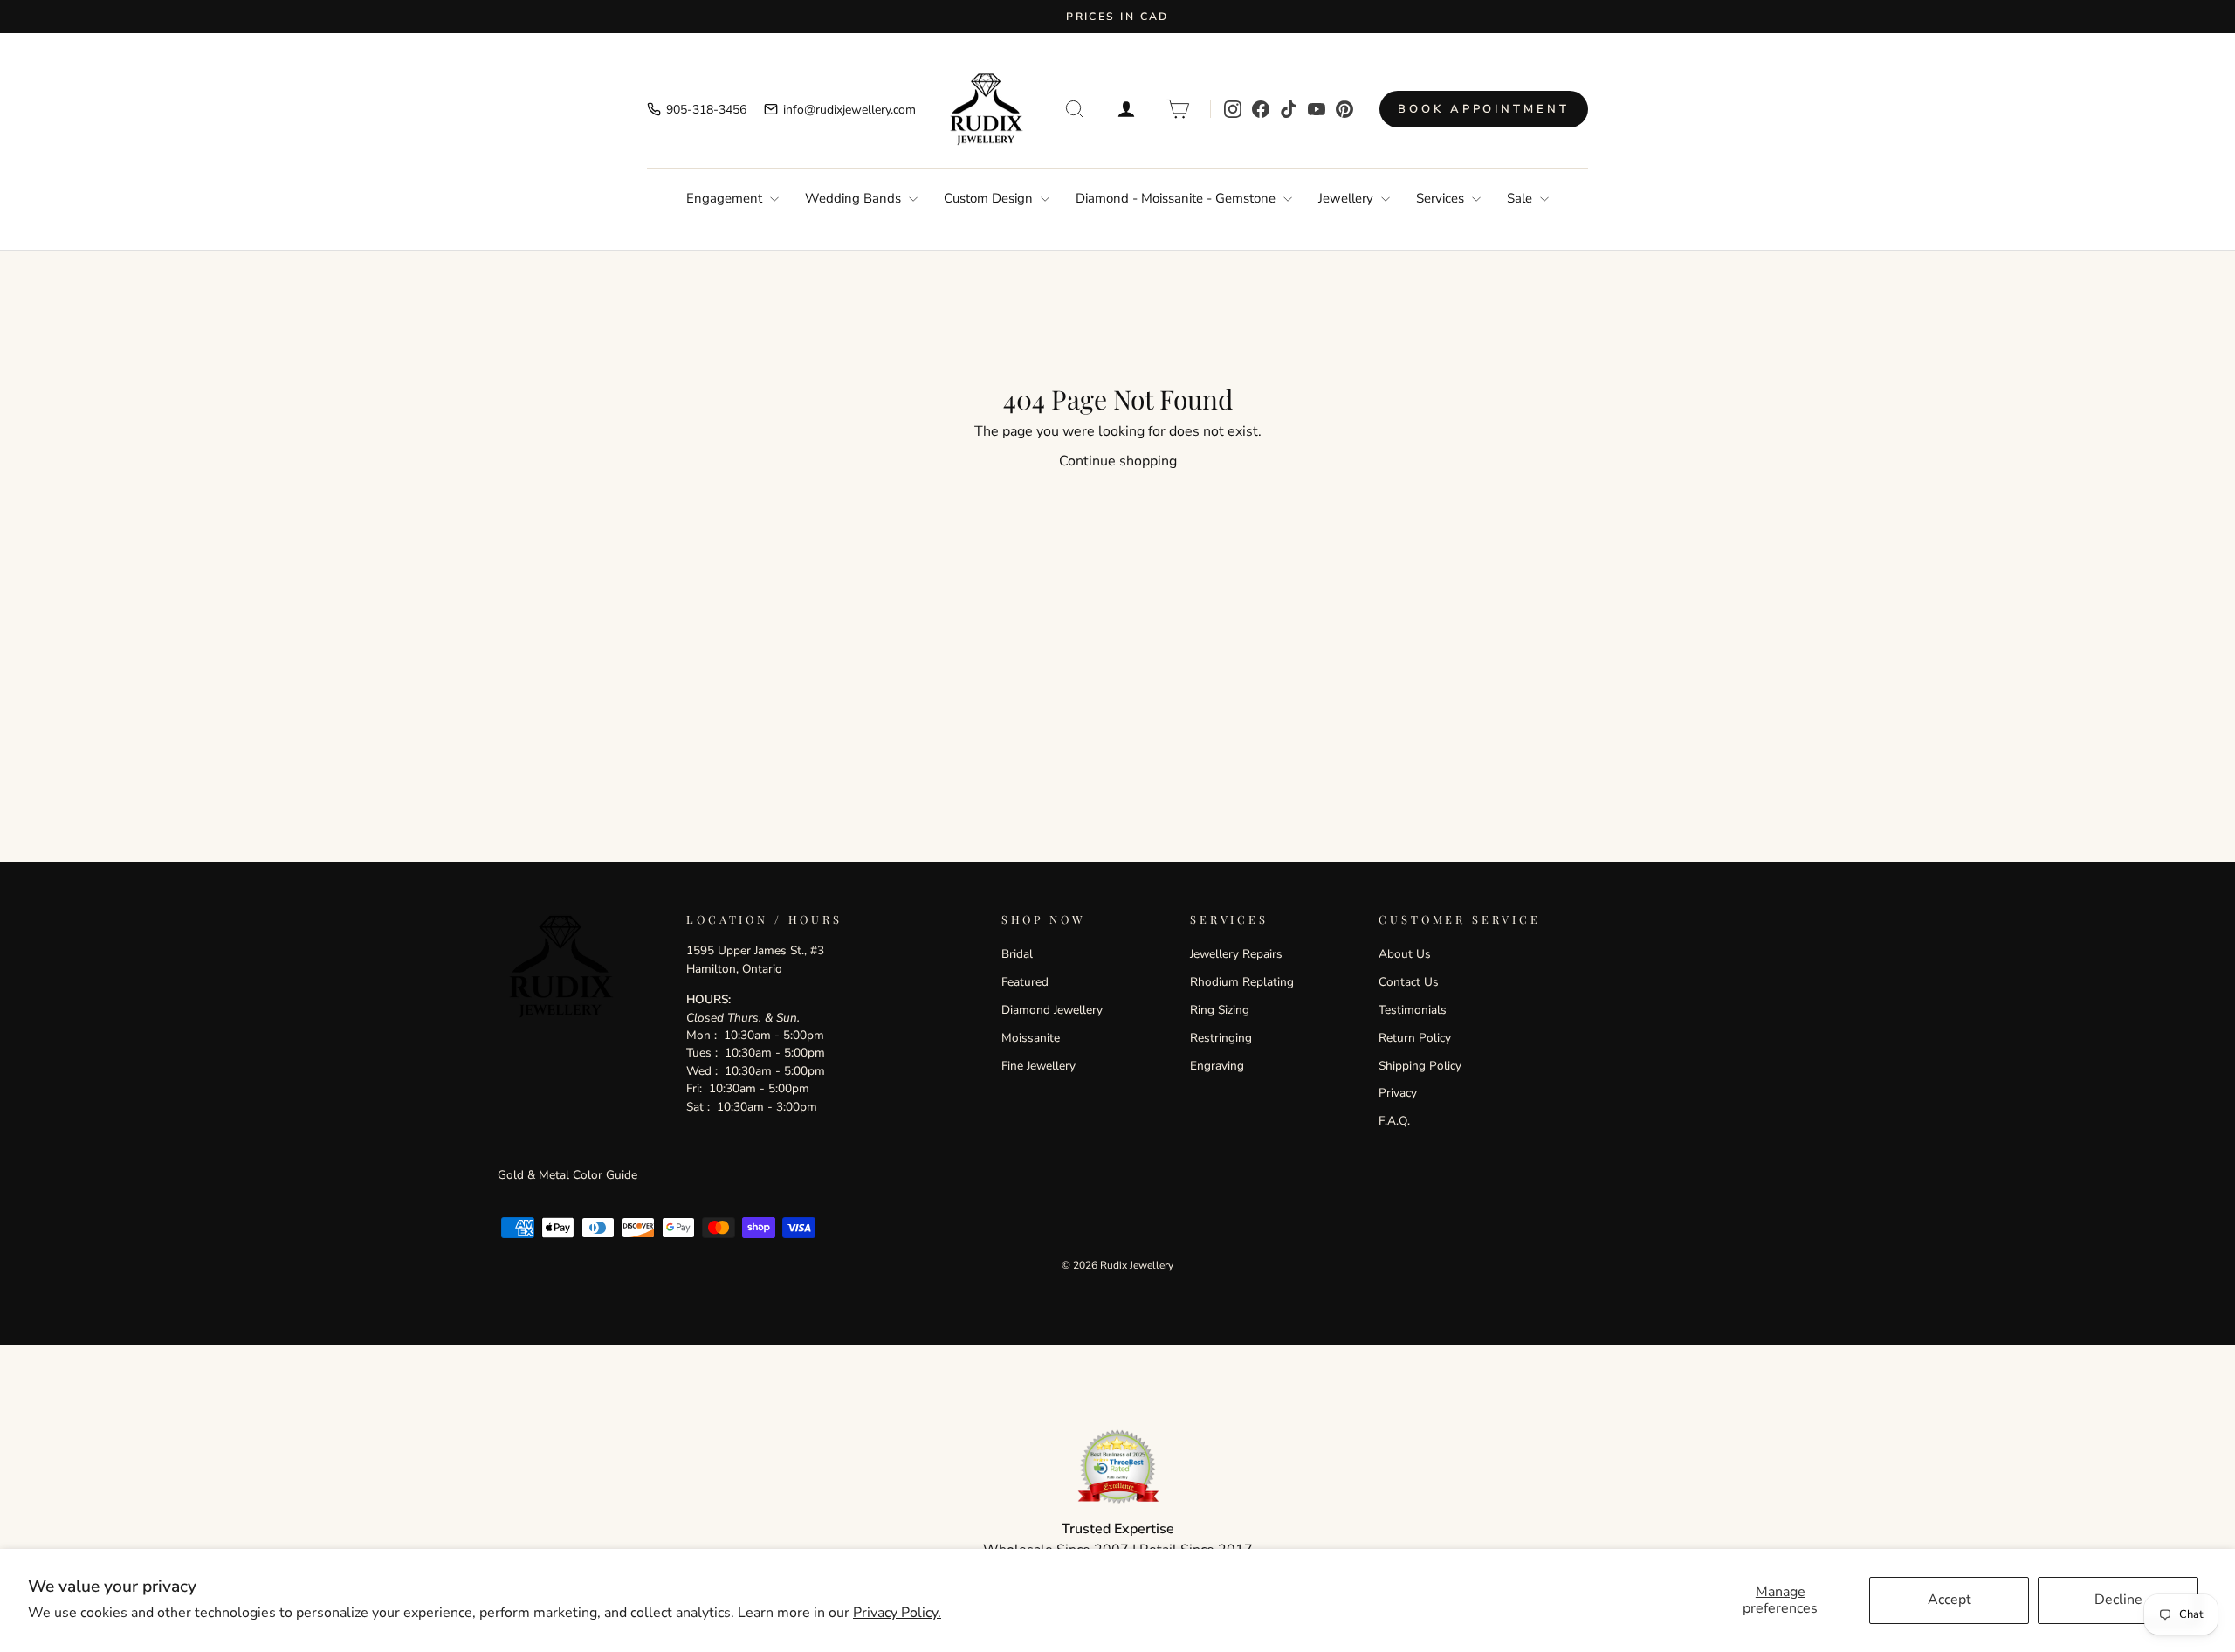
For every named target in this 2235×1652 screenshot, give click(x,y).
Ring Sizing (1220, 1010)
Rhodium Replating (1242, 982)
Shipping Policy (1420, 1066)
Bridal (1017, 954)
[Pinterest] (1344, 109)
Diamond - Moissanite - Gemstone (1177, 198)
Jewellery (1348, 198)
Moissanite (1031, 1038)
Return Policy (1415, 1038)
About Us (1405, 954)
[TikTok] (1289, 109)
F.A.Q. (1394, 1121)
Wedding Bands (855, 198)
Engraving (1217, 1066)
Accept (1950, 1600)
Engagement (726, 198)
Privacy (1398, 1093)
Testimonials (1413, 1010)
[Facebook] (1261, 109)
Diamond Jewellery (1052, 1010)
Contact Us (1409, 982)
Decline (2118, 1600)
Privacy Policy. (897, 1613)
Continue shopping (1118, 461)
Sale (1521, 198)
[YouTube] (1317, 109)
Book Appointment (1483, 109)
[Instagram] (1233, 109)
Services (1442, 198)
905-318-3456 (706, 110)
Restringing (1221, 1038)
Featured (1025, 982)
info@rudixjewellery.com (849, 110)
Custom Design (990, 198)
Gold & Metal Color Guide (567, 1175)
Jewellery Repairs (1236, 954)
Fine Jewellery (1038, 1066)
